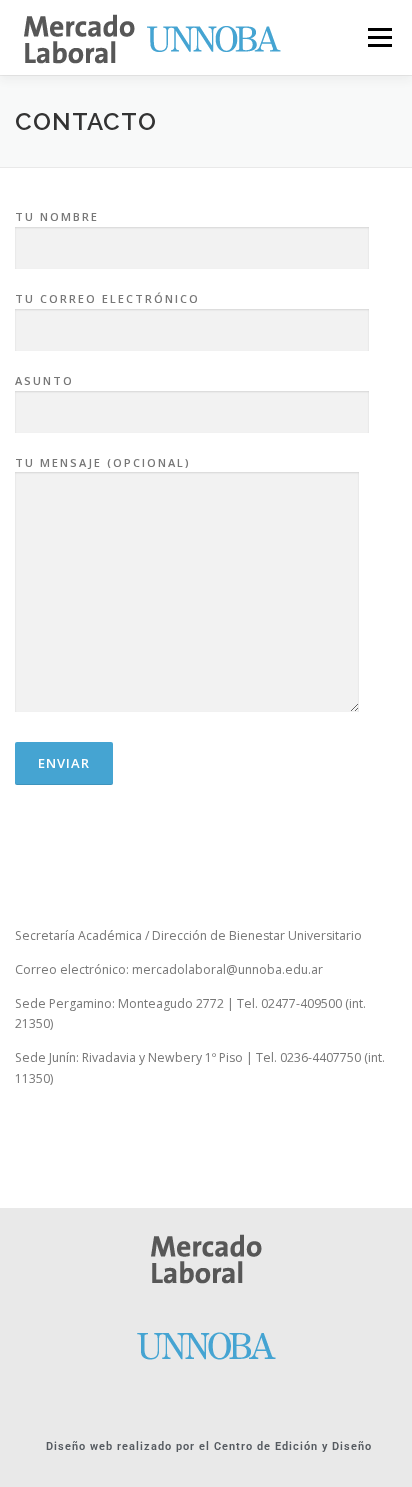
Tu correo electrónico (107, 298)
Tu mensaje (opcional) (103, 462)
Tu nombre (57, 216)
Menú (378, 37)
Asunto (44, 380)
